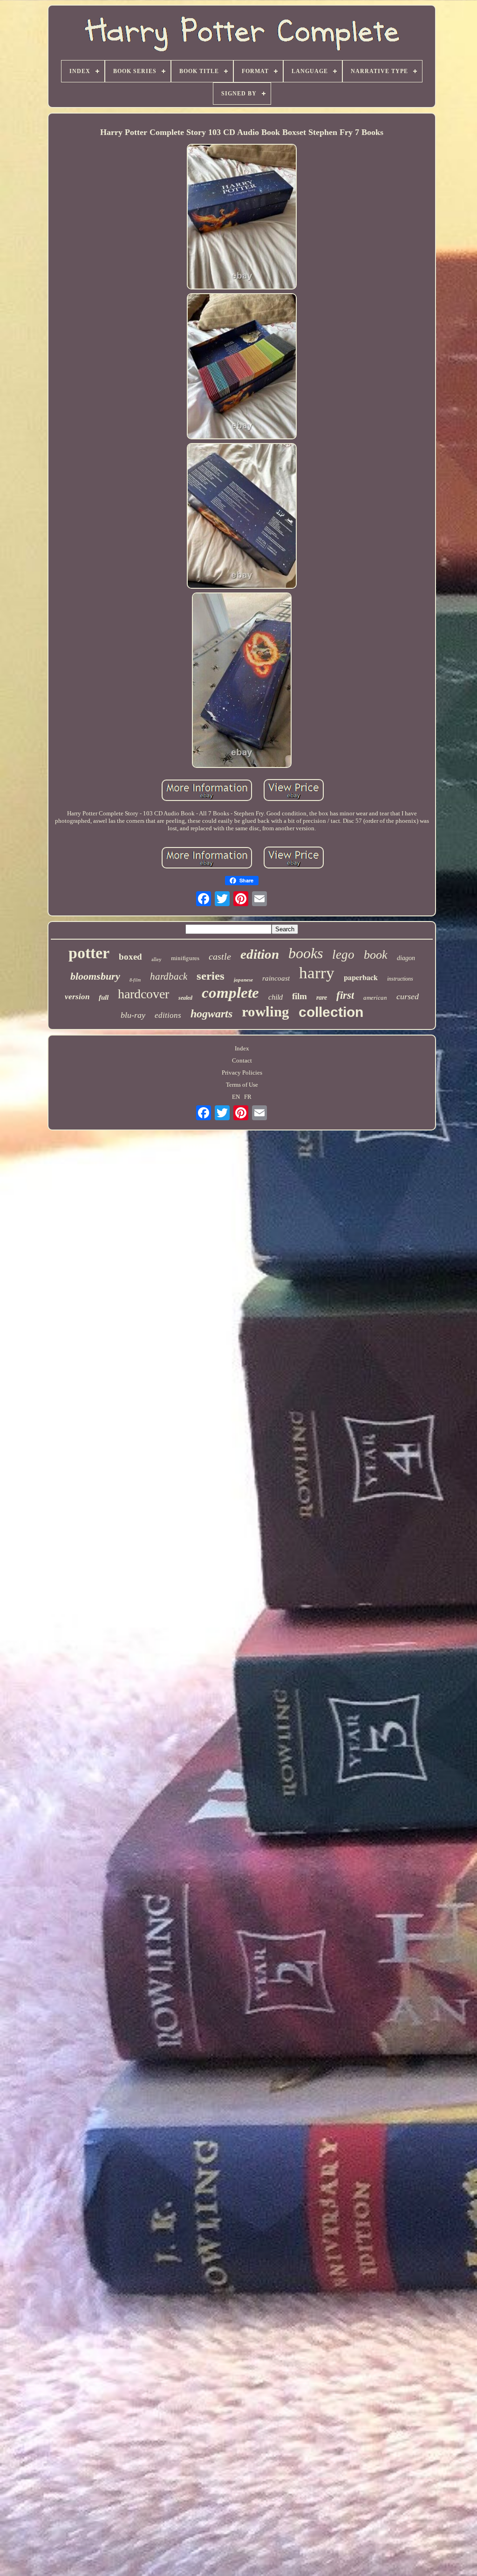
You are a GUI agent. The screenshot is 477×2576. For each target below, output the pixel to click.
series (211, 976)
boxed (130, 957)
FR (248, 1097)
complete (230, 993)
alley (157, 959)
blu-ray (133, 1015)
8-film (135, 980)
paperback (361, 977)
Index (242, 1048)
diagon (406, 958)
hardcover (143, 994)
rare (322, 998)
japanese (243, 980)
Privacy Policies (242, 1073)
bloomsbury (95, 976)
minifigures (185, 958)
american (375, 998)
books (306, 953)
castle (220, 956)
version (77, 997)
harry (317, 973)
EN (236, 1097)
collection (331, 1012)
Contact (242, 1060)
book (376, 955)
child (276, 997)
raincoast (276, 978)
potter (89, 953)
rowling (266, 1012)
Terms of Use (242, 1085)
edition (260, 954)
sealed (185, 998)
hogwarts (211, 1014)
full (104, 997)
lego (343, 955)
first (345, 995)
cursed (408, 996)
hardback (169, 976)
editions (168, 1015)
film (300, 996)
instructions (400, 979)
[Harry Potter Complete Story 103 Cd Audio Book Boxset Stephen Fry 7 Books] (242, 218)
